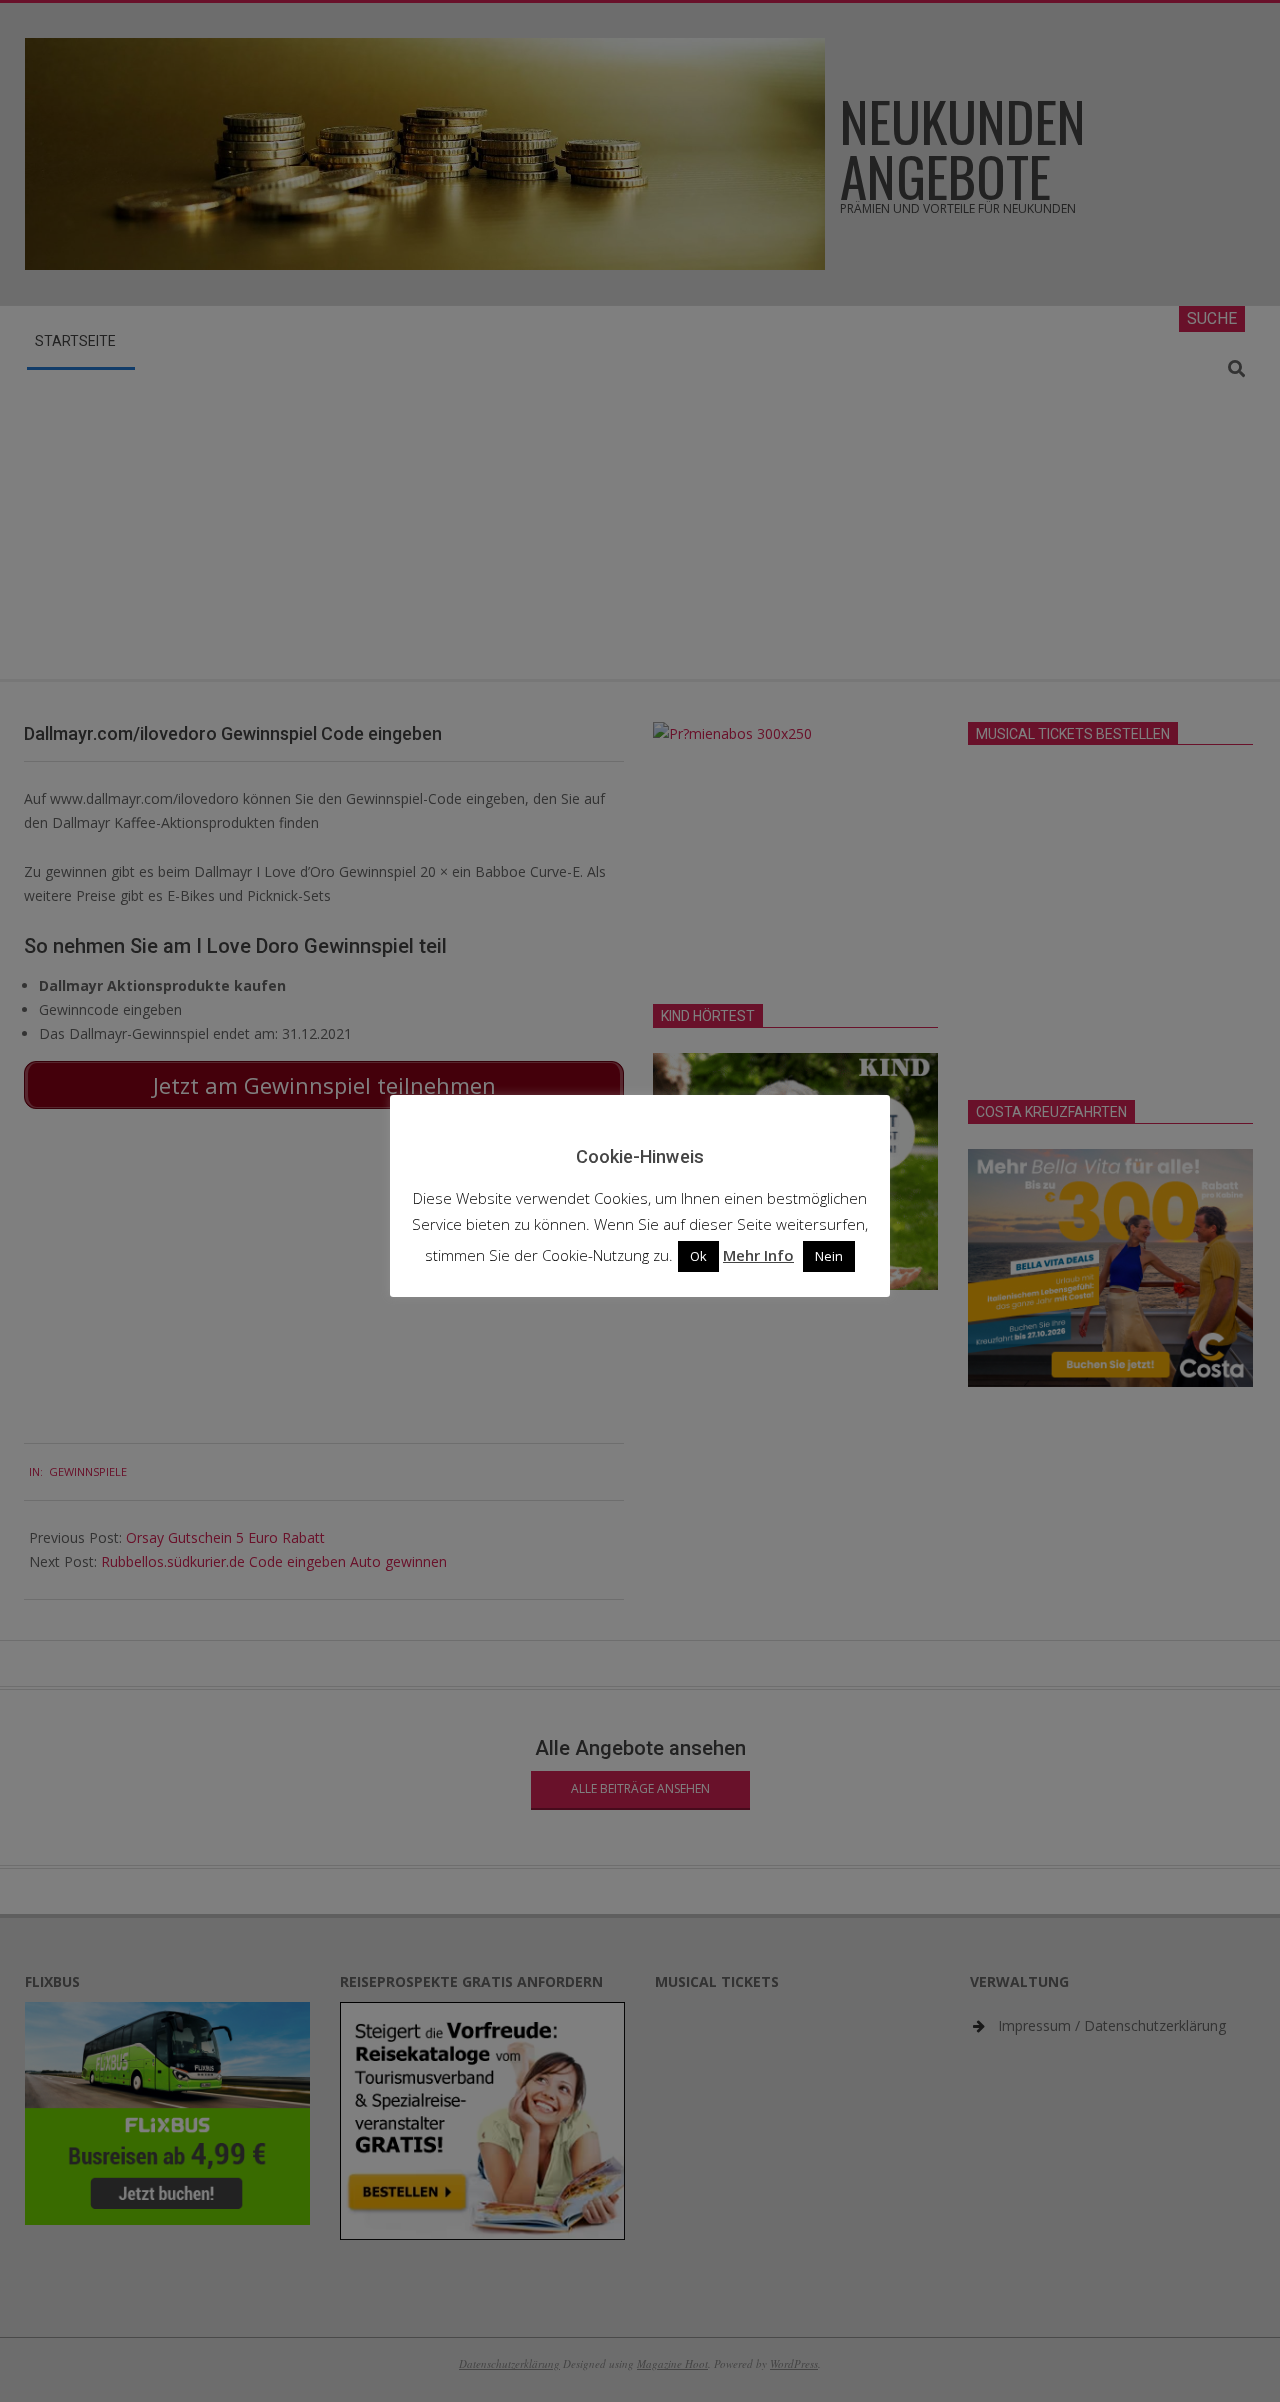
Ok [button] (698, 1256)
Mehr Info (758, 1255)
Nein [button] (829, 1256)
